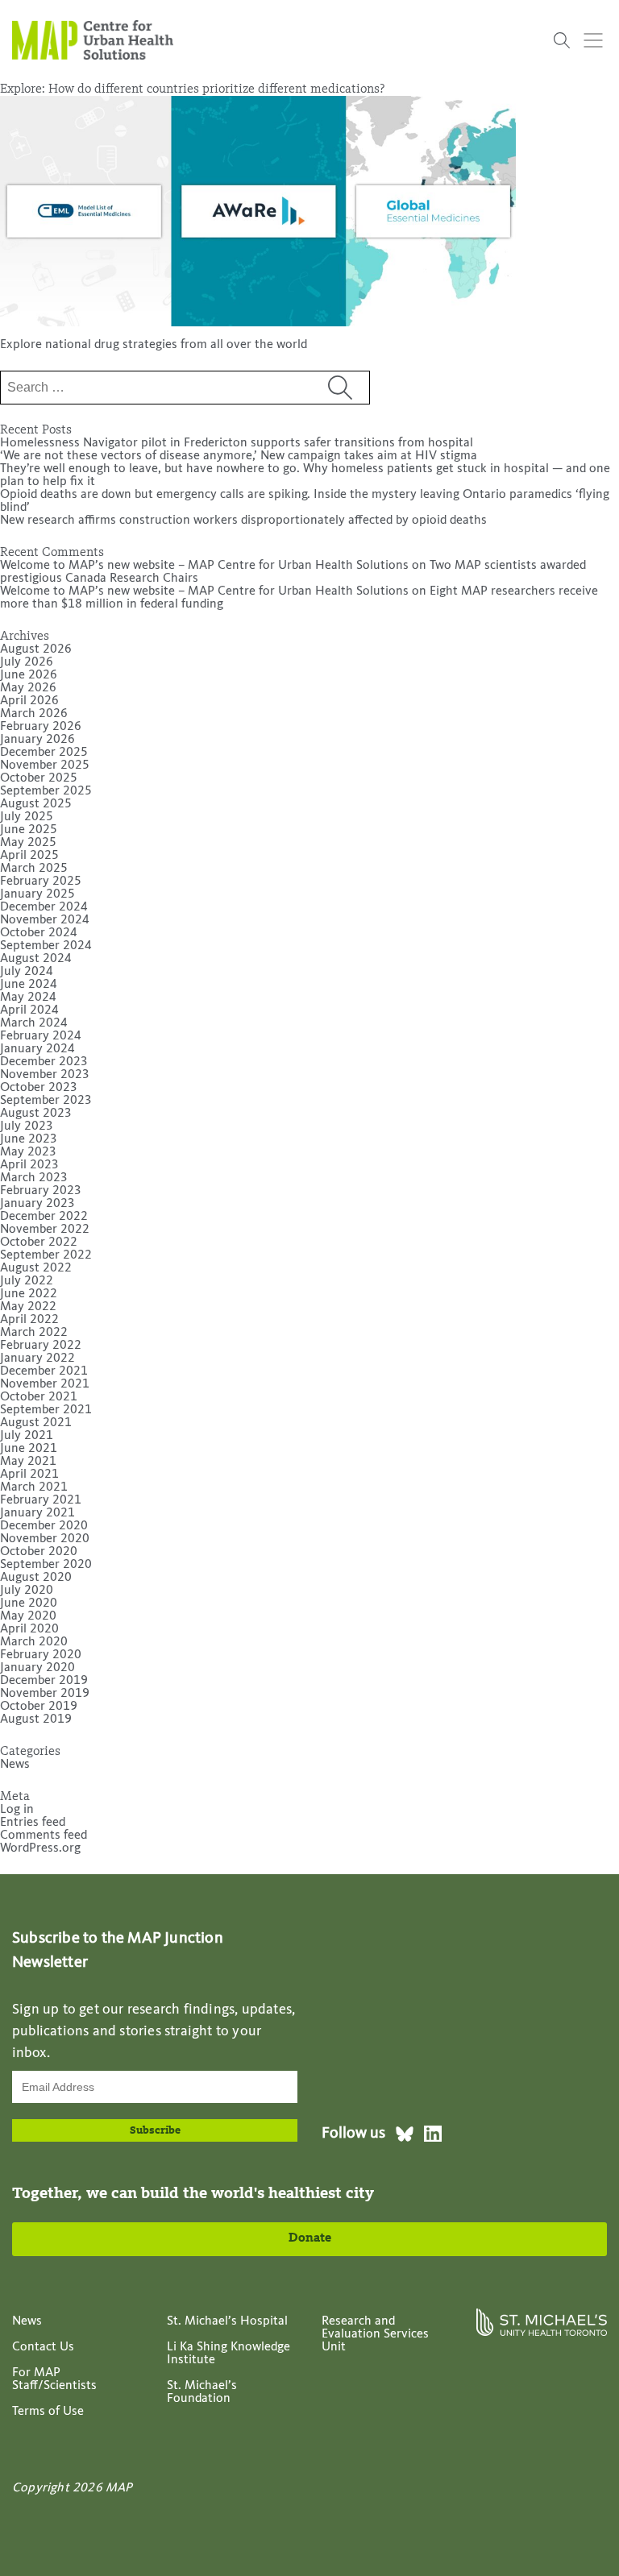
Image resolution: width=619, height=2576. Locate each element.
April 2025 (29, 856)
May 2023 (28, 1152)
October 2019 (39, 1707)
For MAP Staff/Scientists (54, 2379)
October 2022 (39, 1242)
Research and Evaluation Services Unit (375, 2334)
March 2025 (34, 869)
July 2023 (27, 1126)
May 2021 (28, 1462)
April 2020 (29, 1629)
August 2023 (36, 1114)
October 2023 (39, 1088)
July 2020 (27, 1591)
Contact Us (43, 2347)
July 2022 (27, 1281)
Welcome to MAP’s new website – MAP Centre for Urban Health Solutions (204, 566)
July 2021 (27, 1436)
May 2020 (28, 1616)
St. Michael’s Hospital (227, 2321)
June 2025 (29, 830)
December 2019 (44, 1681)
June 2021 (29, 1449)
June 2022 (29, 1294)
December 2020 (44, 1526)
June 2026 (29, 675)
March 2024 (34, 1023)
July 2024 (27, 972)
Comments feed (44, 1836)
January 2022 (37, 1359)
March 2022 (34, 1333)
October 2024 (39, 933)
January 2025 (37, 894)
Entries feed (33, 1823)
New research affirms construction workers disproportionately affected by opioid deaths (243, 521)
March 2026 (34, 714)
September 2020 (46, 1565)
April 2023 (29, 1165)
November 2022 (45, 1230)
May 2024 (28, 998)
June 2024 (29, 985)
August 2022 (36, 1268)
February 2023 (41, 1191)
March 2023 (34, 1178)
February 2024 (41, 1036)
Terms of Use (48, 2412)
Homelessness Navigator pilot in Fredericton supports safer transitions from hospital (237, 443)
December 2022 (44, 1217)
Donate (310, 2238)
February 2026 (41, 727)
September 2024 (46, 946)
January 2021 (37, 1513)
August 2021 (36, 1423)
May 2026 (28, 688)
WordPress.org (40, 1848)
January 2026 (37, 740)
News (15, 1765)
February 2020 (41, 1655)
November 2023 (45, 1075)
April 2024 (29, 1010)
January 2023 (37, 1204)
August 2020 (36, 1578)
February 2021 (41, 1500)
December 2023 (44, 1062)
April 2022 (29, 1320)
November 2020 (45, 1539)
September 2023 (46, 1101)
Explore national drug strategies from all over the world (154, 345)
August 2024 (36, 959)
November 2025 (45, 765)
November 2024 (45, 920)
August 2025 (36, 804)
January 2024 (37, 1049)
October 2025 (39, 778)
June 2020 (29, 1603)
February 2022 (41, 1346)
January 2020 (37, 1668)
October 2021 (39, 1397)
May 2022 (28, 1307)
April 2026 (29, 701)
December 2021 (44, 1371)
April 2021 (29, 1475)
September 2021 (46, 1410)
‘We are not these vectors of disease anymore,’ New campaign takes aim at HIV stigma (239, 456)
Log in (17, 1810)
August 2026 (36, 649)
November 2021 (45, 1384)
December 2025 (44, 753)
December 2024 (44, 907)
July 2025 (27, 817)
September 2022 (46, 1255)
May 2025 (28, 843)
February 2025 (41, 881)
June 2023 (29, 1139)
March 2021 (34, 1487)
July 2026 (27, 662)
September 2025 (46, 791)
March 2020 (34, 1642)
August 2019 (36, 1719)
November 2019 (45, 1694)
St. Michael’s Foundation (202, 2392)
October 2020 (39, 1552)
